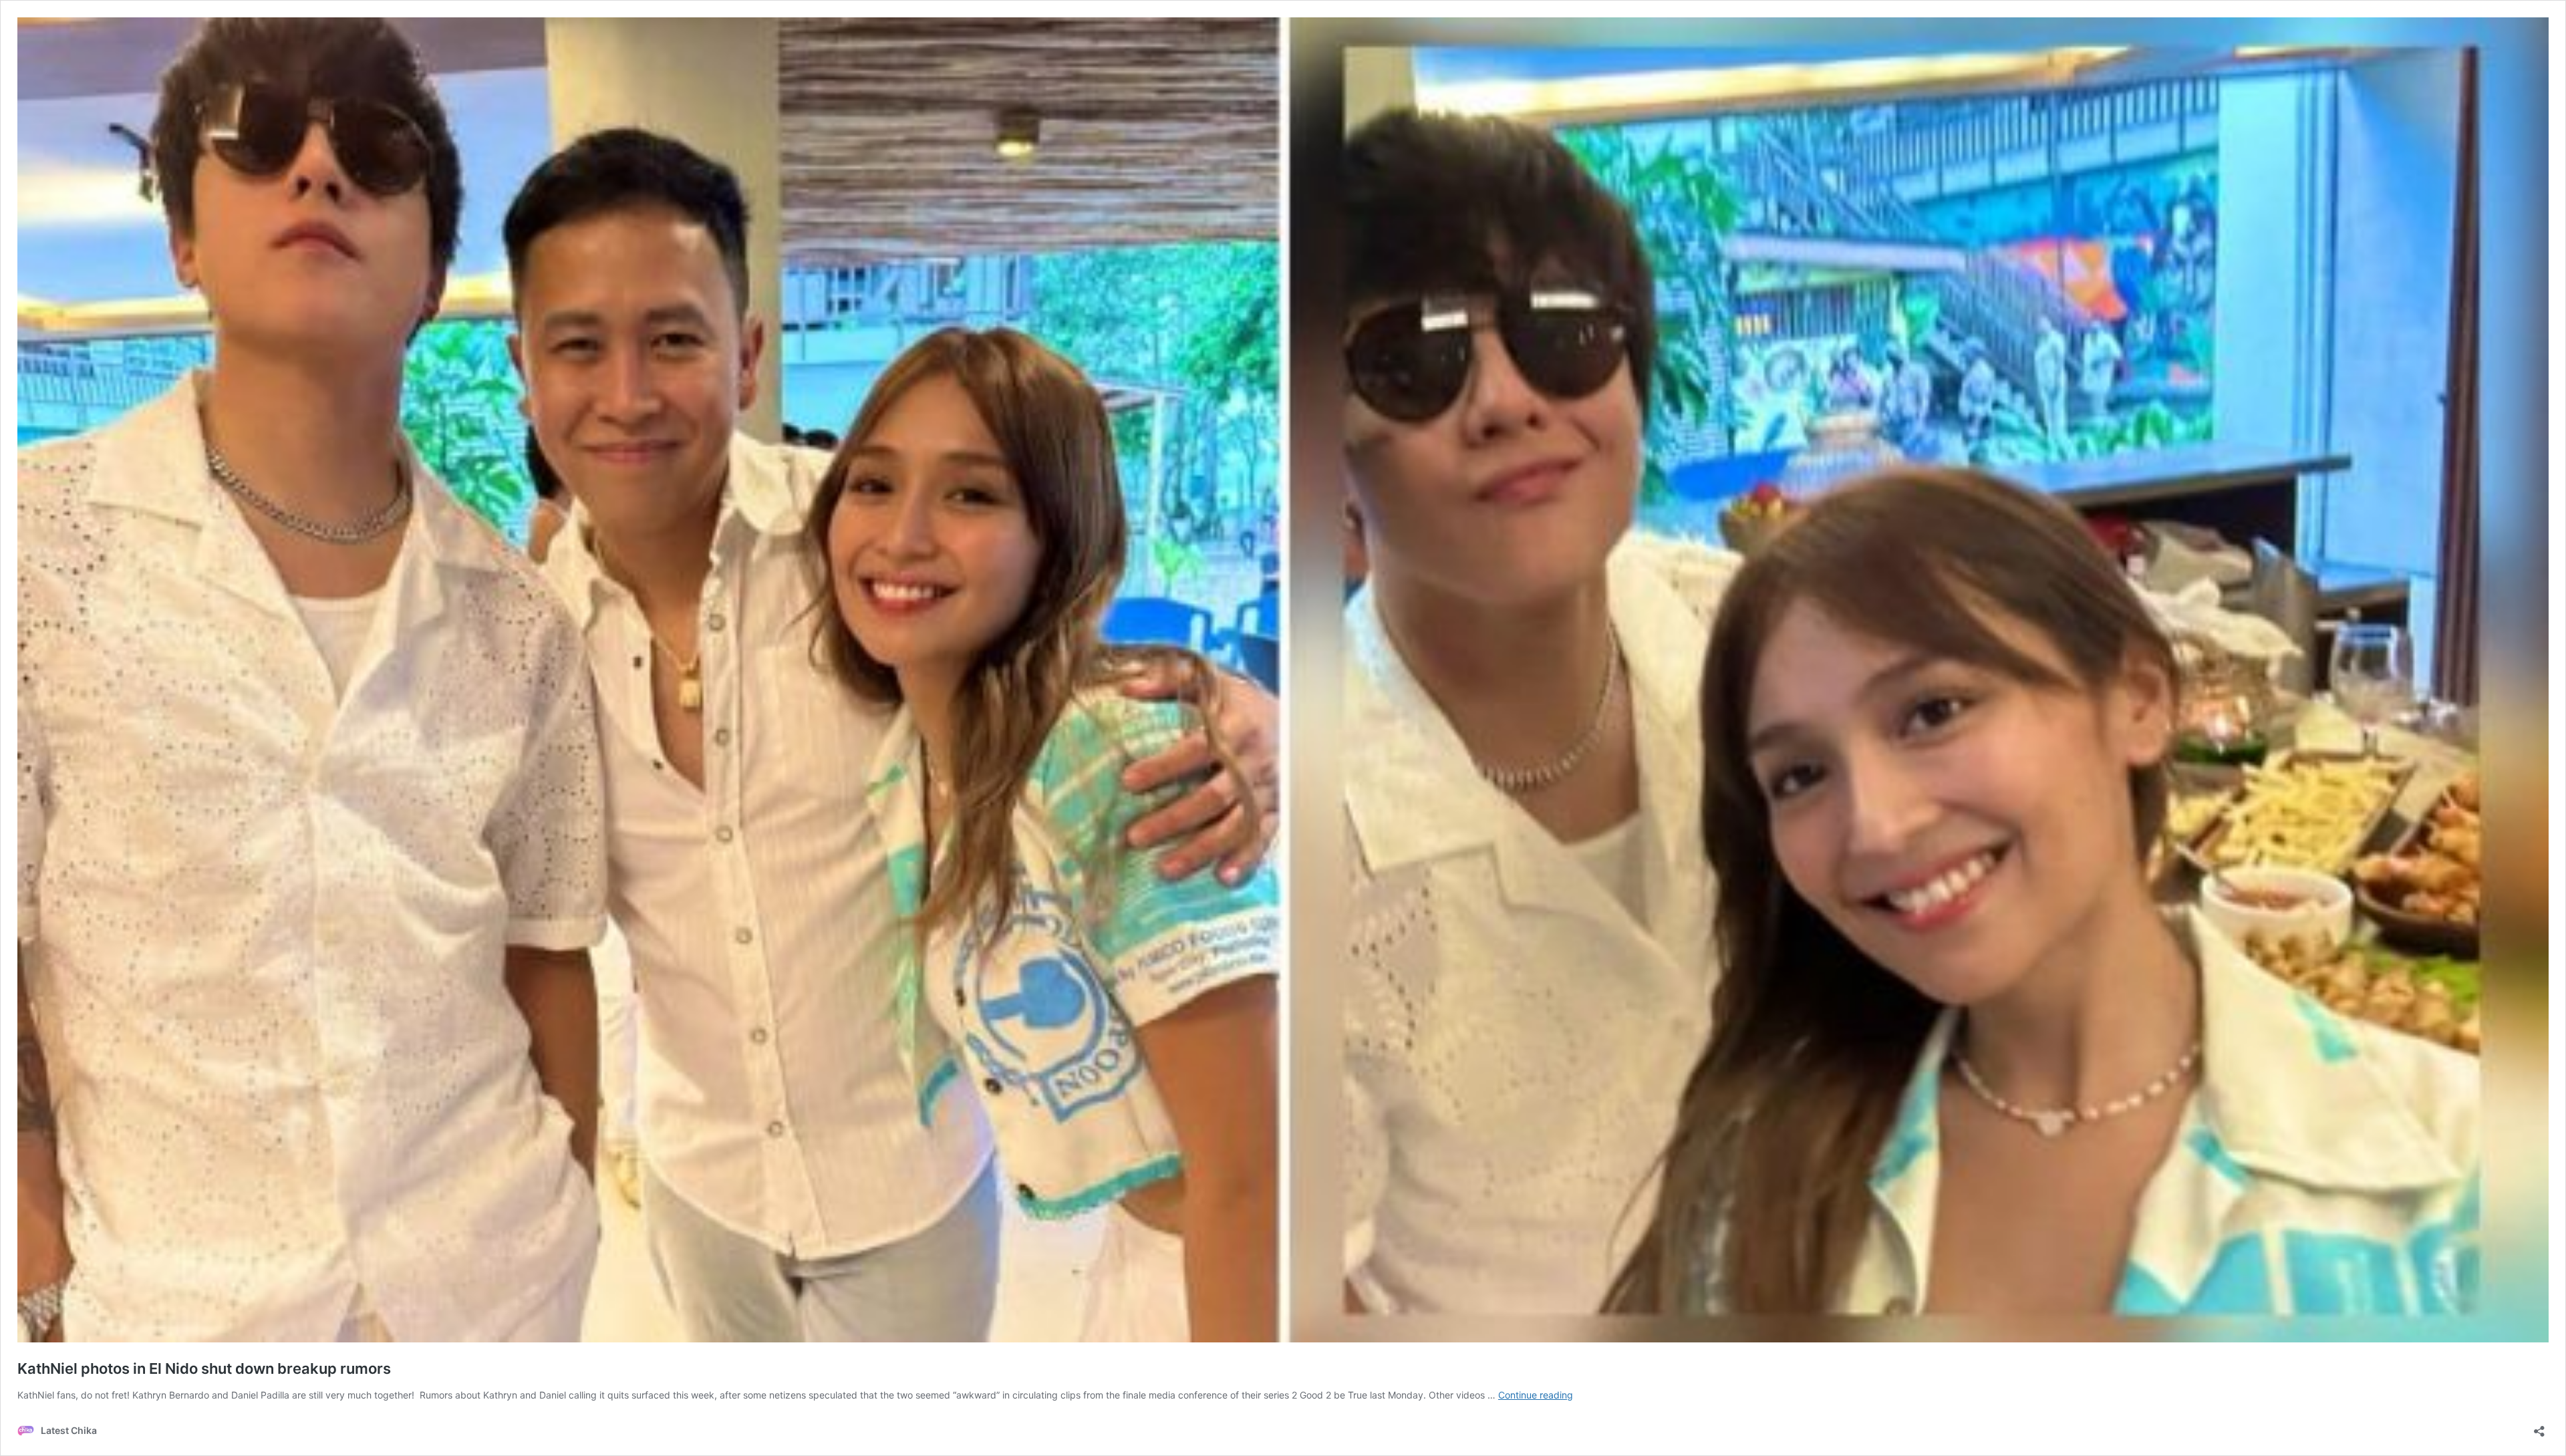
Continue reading (1536, 1395)
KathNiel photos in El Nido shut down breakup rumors (204, 1368)
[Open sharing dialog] (2539, 1427)
